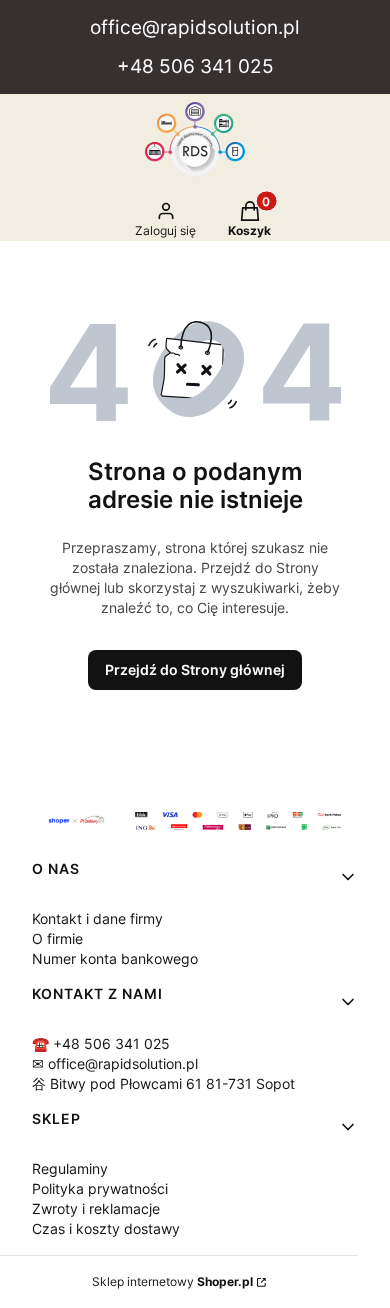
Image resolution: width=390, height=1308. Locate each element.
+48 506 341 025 (195, 66)
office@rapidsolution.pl (195, 27)
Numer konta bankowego (115, 958)
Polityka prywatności (100, 1188)
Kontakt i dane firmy (97, 918)
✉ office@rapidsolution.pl (115, 1063)
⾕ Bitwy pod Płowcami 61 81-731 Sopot (163, 1083)
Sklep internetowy (172, 1281)
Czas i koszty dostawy (106, 1228)
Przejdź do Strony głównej (195, 669)
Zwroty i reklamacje (96, 1208)
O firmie (57, 938)
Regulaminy (70, 1168)
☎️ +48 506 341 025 (101, 1043)
